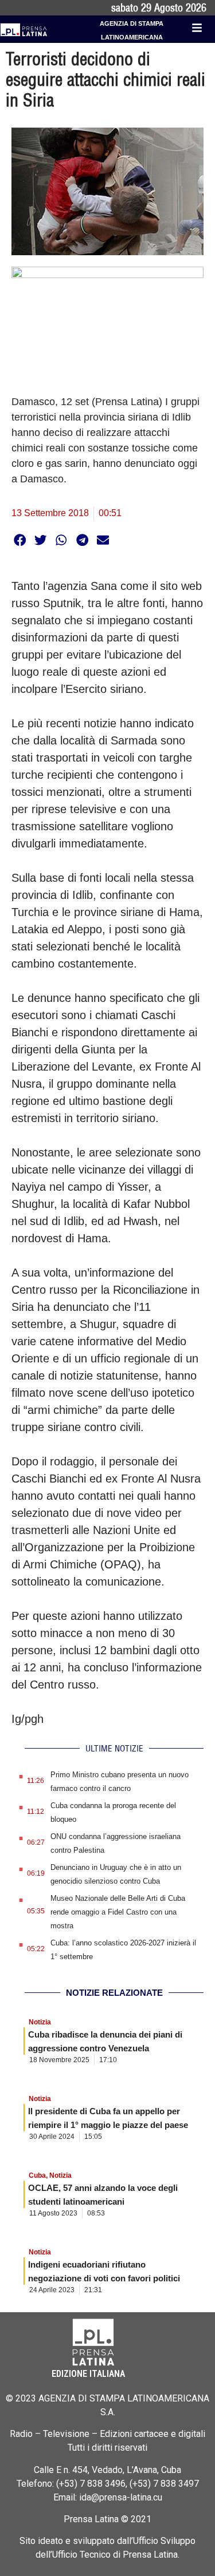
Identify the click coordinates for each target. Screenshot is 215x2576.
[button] (20, 540)
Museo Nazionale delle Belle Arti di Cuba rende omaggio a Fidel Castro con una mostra (118, 1912)
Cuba (37, 2175)
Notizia (40, 2022)
